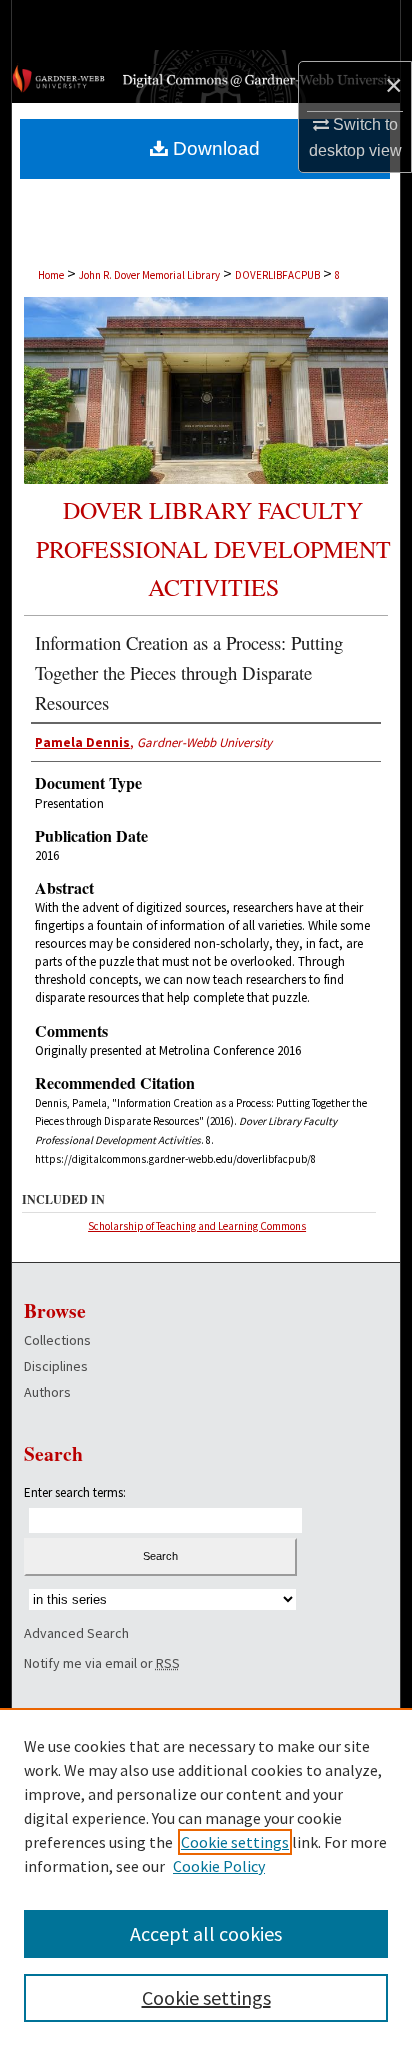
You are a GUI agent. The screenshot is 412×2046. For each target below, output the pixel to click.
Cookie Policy (219, 1866)
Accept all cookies (206, 1933)
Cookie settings (235, 1842)
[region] (206, 1877)
